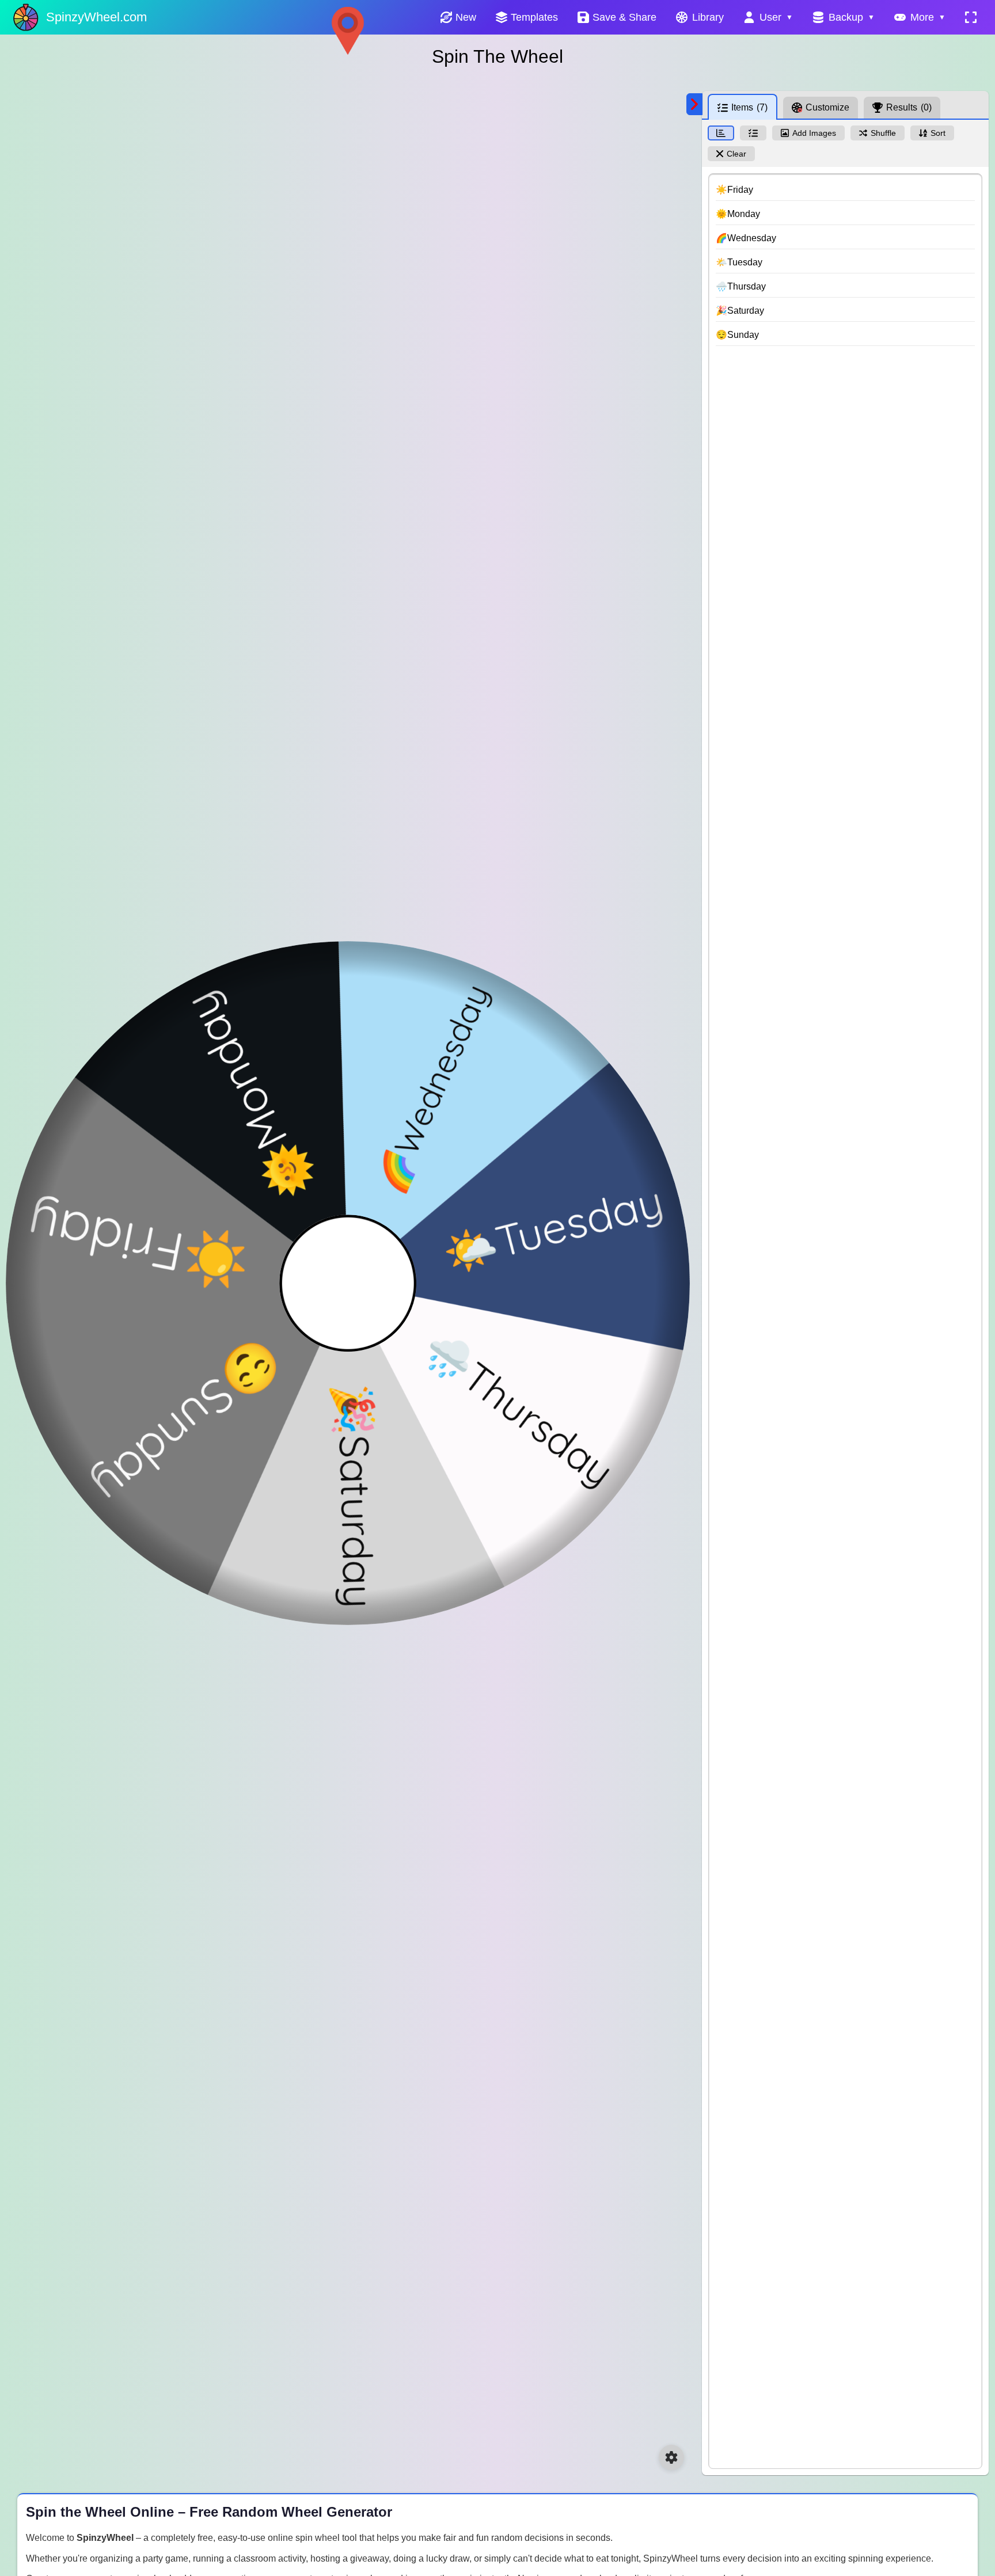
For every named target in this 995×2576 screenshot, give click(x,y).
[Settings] (671, 2457)
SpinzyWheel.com (96, 17)
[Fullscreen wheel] (971, 17)
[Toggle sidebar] (694, 104)
